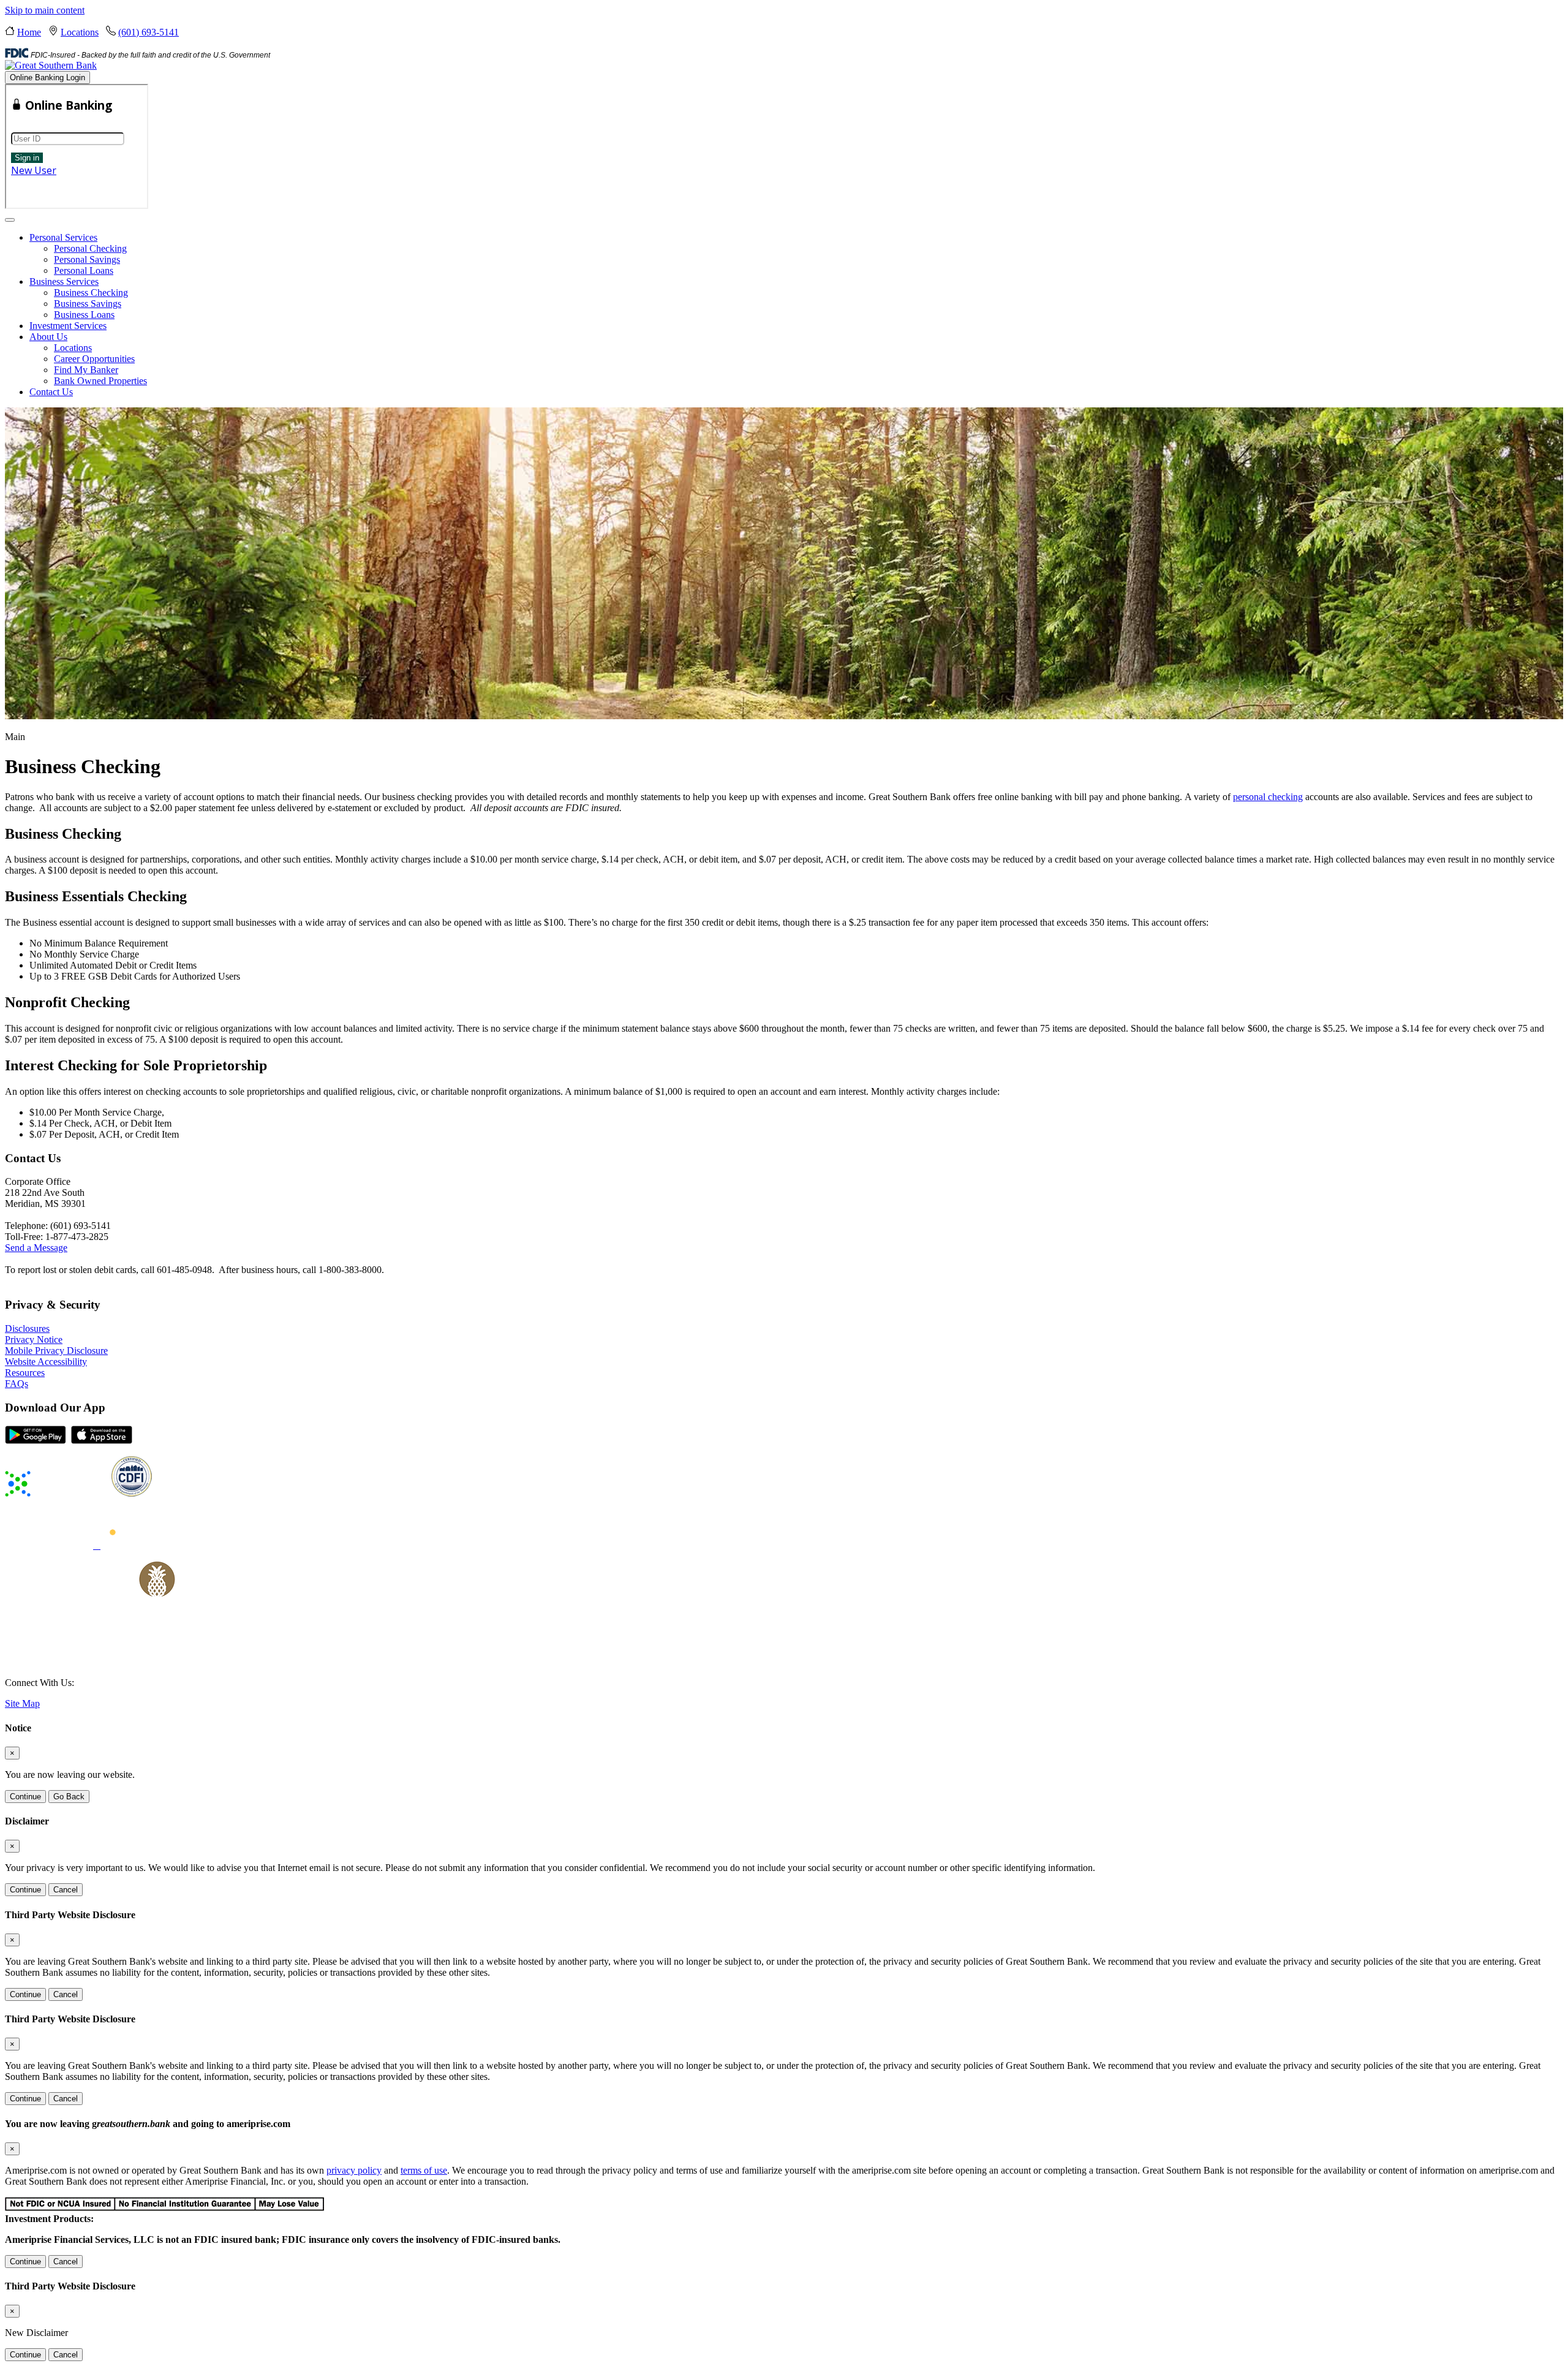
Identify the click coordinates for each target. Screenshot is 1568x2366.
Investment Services (68, 326)
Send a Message (36, 1248)
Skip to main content (45, 10)
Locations (80, 32)
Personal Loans (84, 270)
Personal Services (63, 237)
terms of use (424, 2170)
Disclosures (27, 1329)
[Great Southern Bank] (51, 65)
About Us (48, 337)
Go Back (69, 1797)
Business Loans (84, 315)
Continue (25, 1797)
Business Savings (88, 304)
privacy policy (354, 2170)
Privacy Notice (34, 1340)
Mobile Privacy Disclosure (56, 1351)
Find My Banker (86, 370)
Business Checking (91, 293)
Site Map (22, 1703)
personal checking (1268, 797)
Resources (25, 1373)
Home (29, 32)
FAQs (17, 1384)
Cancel (66, 1890)
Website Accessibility (46, 1362)
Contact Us (51, 392)
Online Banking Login (47, 77)
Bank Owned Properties (100, 381)
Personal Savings (87, 259)
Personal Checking (90, 248)
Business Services (64, 282)
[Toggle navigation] (10, 220)
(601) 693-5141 (149, 32)
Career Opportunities (94, 359)
